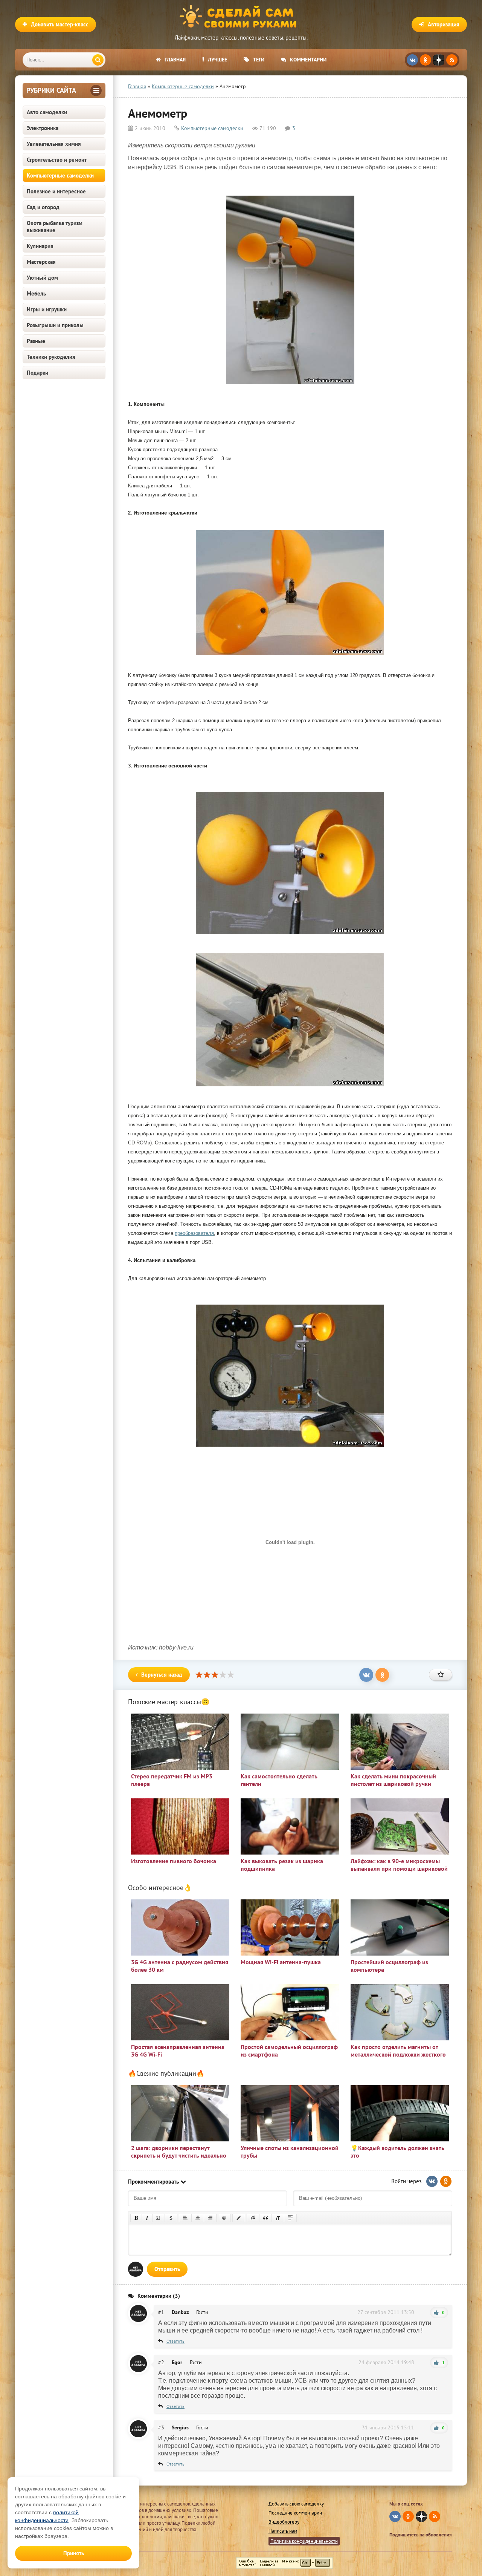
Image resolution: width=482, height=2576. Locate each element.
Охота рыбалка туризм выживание (55, 227)
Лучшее (217, 60)
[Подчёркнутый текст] (159, 2218)
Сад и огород (43, 207)
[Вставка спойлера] (290, 2218)
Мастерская (41, 262)
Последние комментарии (295, 2513)
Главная (175, 60)
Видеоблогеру (284, 2522)
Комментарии (308, 60)
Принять (74, 2553)
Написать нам (283, 2531)
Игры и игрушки (47, 309)
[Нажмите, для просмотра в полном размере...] (290, 386)
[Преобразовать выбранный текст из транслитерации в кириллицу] (278, 2218)
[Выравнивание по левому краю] (185, 2218)
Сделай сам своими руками (241, 17)
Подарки (37, 373)
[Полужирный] (136, 2218)
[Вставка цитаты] (265, 2218)
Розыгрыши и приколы (55, 325)
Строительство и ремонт (57, 160)
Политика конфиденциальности (304, 2541)
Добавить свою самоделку (296, 2504)
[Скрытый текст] (253, 2218)
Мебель (36, 293)
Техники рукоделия (51, 357)
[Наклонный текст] (147, 2218)
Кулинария (40, 246)
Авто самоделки (47, 112)
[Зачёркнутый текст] (171, 2218)
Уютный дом (42, 278)
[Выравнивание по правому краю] (210, 2218)
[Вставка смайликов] (224, 2218)
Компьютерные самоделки (60, 175)
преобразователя (194, 1233)
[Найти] (98, 60)
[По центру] (198, 2218)
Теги (259, 60)
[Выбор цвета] (239, 2218)
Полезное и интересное (56, 191)
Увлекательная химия (54, 144)
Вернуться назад (162, 1675)
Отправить (167, 2269)
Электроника (43, 128)
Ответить (175, 2341)
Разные (36, 341)
